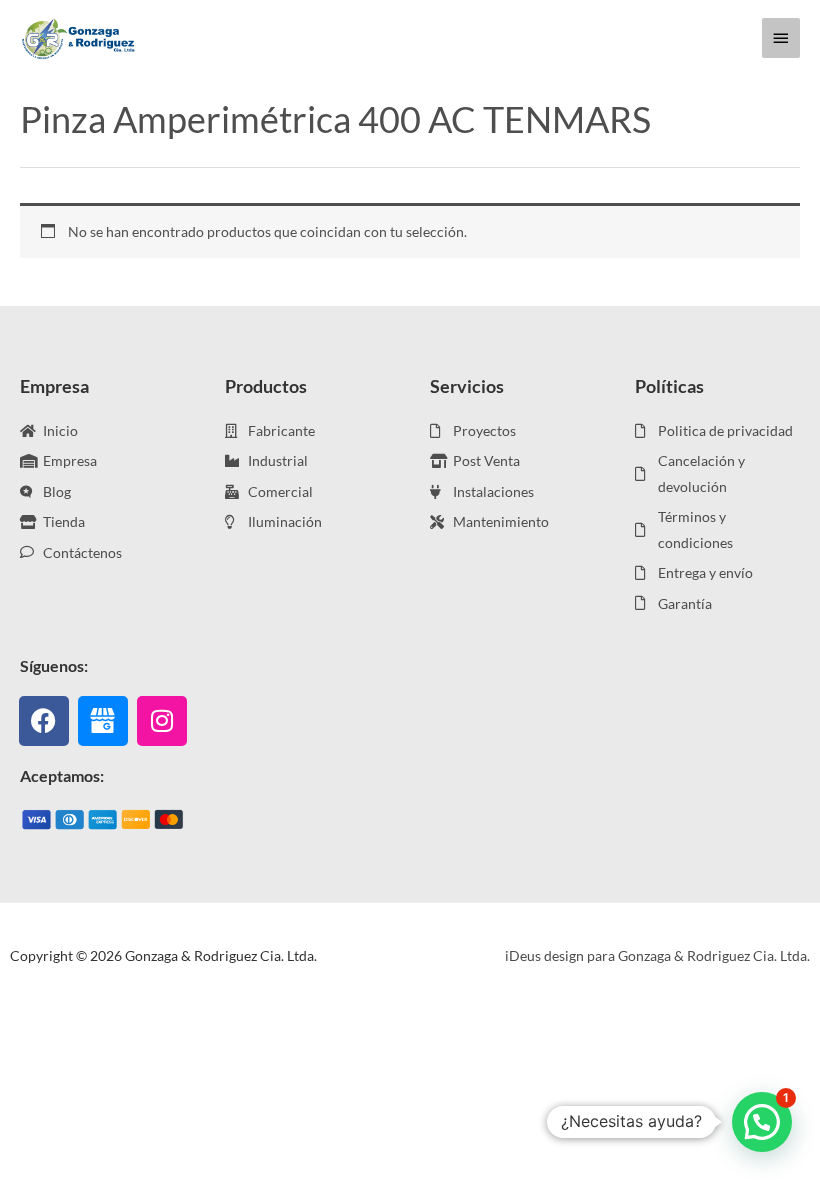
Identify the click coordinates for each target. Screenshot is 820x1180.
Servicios (467, 386)
